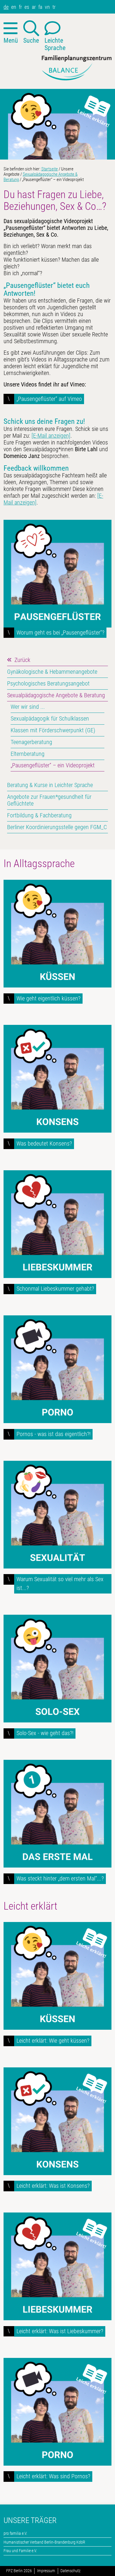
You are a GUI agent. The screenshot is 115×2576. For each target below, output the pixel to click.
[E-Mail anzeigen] (51, 436)
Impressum (46, 2571)
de (6, 7)
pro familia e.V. (15, 2533)
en (14, 7)
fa (40, 7)
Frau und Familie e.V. (20, 2551)
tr (54, 7)
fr (20, 7)
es (27, 7)
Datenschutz (70, 2571)
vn (47, 7)
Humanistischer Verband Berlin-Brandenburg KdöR (44, 2542)
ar (34, 7)
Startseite (50, 169)
